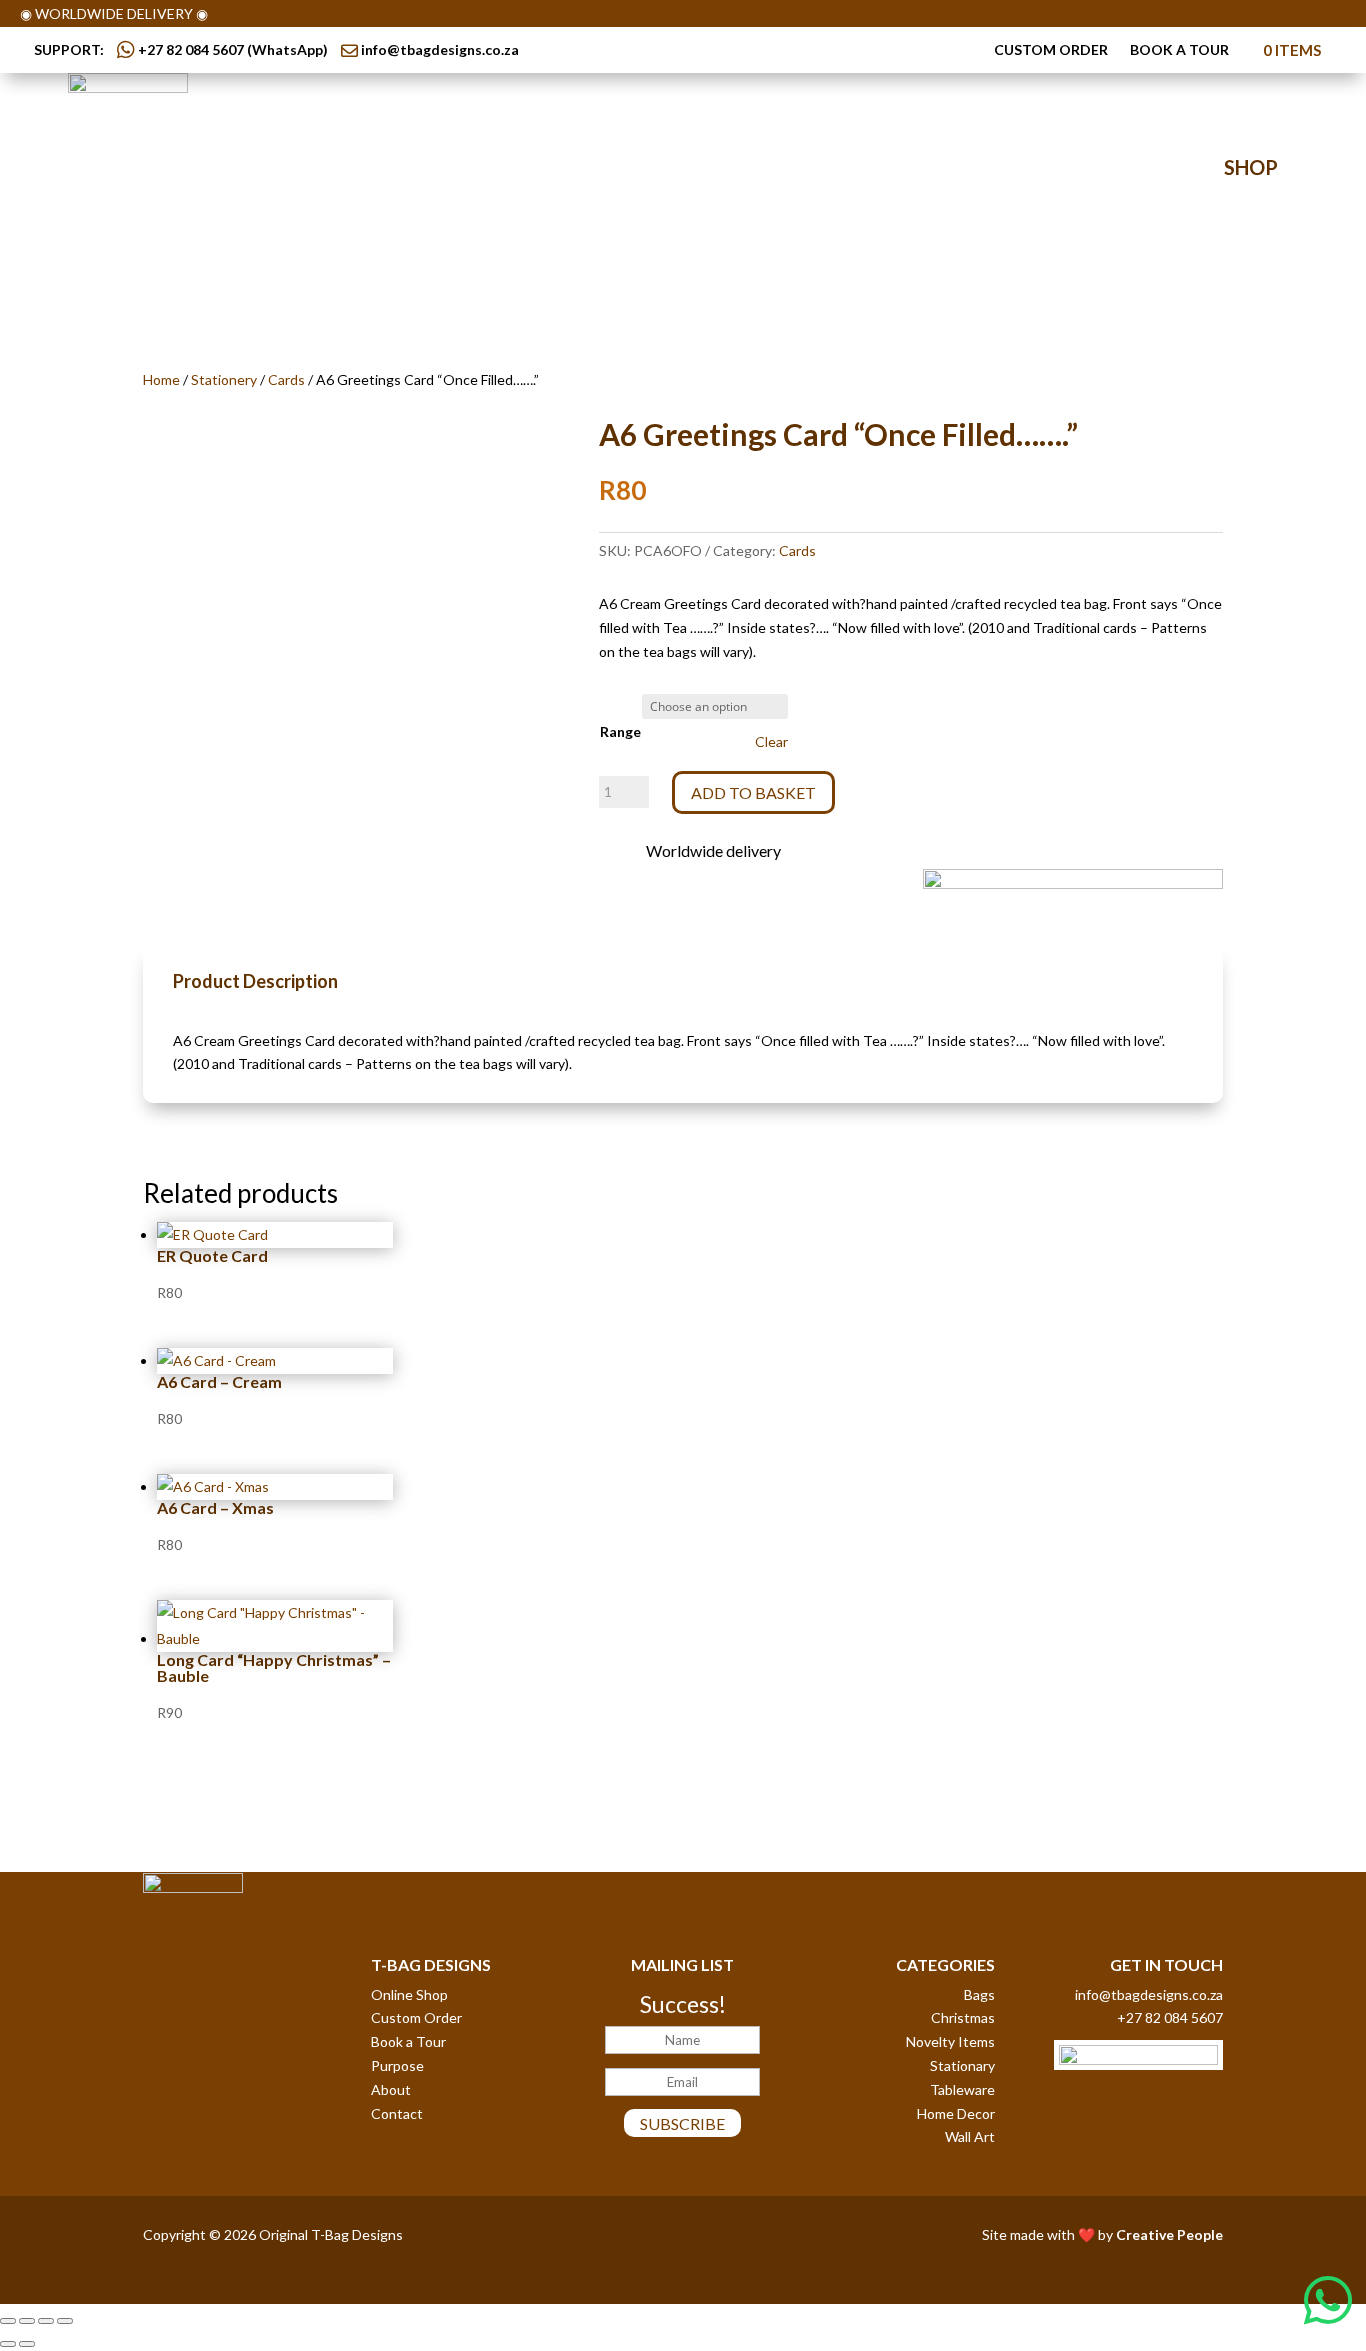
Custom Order (1051, 50)
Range (620, 731)
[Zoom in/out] (8, 2321)
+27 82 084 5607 (1170, 2017)
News (900, 169)
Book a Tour (1179, 50)
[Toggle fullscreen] (27, 2321)
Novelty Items (950, 2041)
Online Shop (409, 1994)
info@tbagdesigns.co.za (440, 49)
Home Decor (956, 2113)
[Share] (46, 2321)
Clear (771, 741)
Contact (979, 169)
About (391, 2089)
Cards (286, 379)
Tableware (962, 2089)
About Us (390, 169)
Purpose (397, 2065)
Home (161, 379)
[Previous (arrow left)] (8, 2344)
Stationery (224, 379)
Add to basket (753, 792)
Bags (979, 1994)
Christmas (963, 2017)
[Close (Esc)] (65, 2321)
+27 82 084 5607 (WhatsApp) (231, 49)
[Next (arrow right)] (27, 2344)
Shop (1251, 167)
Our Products (526, 169)
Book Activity (799, 169)
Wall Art (970, 2136)
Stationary (962, 2065)
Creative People (1169, 2234)
